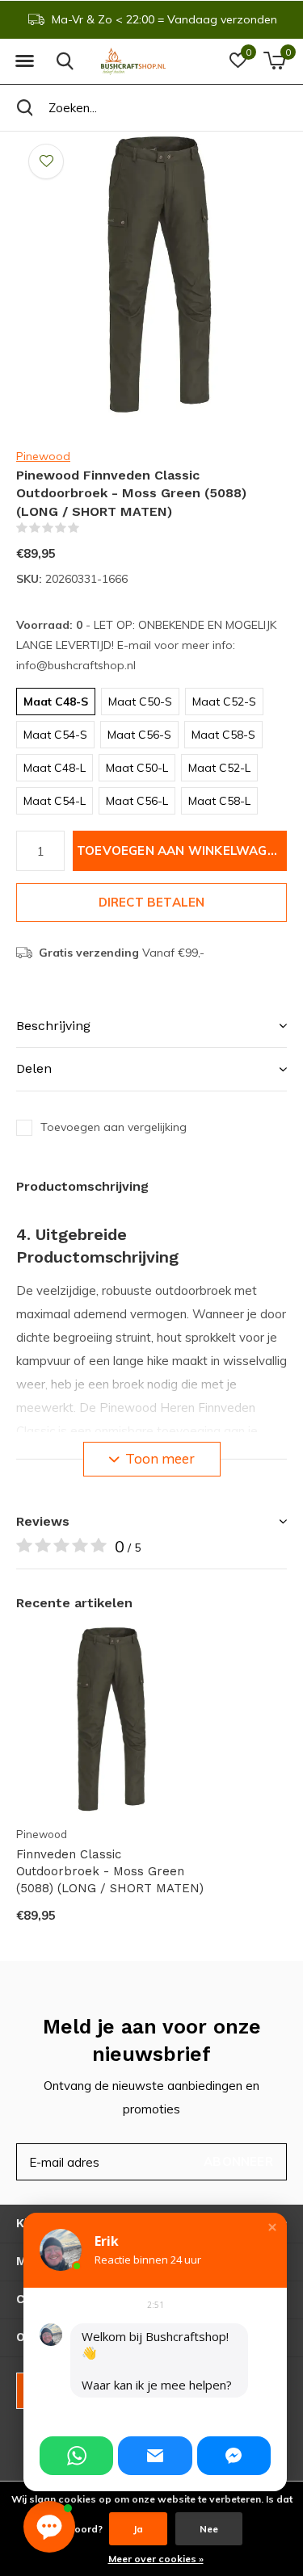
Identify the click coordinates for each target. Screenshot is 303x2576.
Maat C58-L (219, 801)
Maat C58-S (223, 735)
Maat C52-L (219, 768)
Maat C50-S (140, 702)
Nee (209, 2529)
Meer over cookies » (156, 2559)
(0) (90, 528)
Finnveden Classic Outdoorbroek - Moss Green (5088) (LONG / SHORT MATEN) (110, 1871)
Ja (138, 2529)
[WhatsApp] (76, 2456)
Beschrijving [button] (53, 1026)
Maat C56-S (139, 735)
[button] (24, 61)
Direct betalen (152, 902)
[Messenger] (234, 2456)
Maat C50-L (137, 768)
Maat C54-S (55, 735)
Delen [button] (34, 1068)
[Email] (155, 2456)
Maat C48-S (56, 702)
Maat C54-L (55, 801)
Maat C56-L (137, 801)
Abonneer (238, 2161)
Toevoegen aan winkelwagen (180, 850)
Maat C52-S (224, 702)
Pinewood (43, 456)
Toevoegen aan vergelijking (114, 1127)
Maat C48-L (55, 768)
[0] (274, 61)
